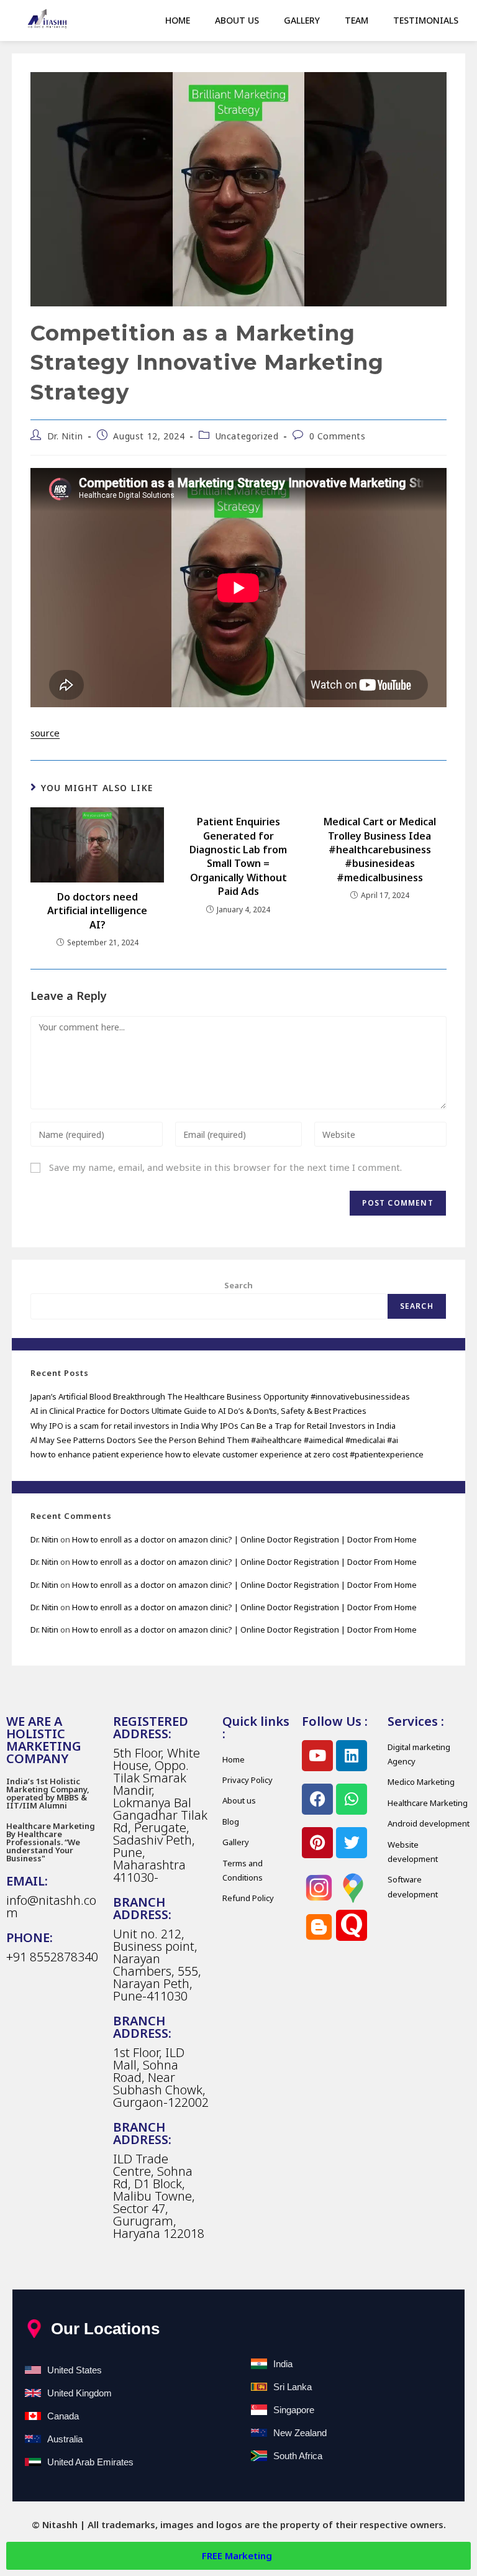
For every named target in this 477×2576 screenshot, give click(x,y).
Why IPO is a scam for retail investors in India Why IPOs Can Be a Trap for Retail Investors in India (213, 1426)
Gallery (302, 20)
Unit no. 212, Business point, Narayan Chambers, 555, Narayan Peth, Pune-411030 (157, 1965)
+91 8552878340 (52, 1957)
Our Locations (105, 2329)
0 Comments (338, 436)
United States (75, 2370)
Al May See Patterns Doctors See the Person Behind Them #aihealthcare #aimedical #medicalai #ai (214, 1440)
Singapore (294, 2410)
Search (238, 1285)
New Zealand (300, 2433)
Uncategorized (247, 436)
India (283, 2364)
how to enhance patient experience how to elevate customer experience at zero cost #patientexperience (227, 1454)
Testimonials (426, 20)
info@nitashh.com (51, 1906)
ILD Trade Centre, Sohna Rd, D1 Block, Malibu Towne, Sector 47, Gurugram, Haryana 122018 (159, 2196)
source (45, 733)
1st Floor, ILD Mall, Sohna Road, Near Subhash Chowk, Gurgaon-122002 (161, 2077)
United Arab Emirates (90, 2462)
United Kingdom (79, 2393)
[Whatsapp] (352, 1799)
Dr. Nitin (65, 436)
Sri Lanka (293, 2387)
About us (237, 20)
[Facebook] (317, 1799)
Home (178, 20)
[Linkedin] (352, 1756)
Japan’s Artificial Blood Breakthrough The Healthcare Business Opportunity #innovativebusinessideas (220, 1396)
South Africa (298, 2456)
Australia (65, 2439)
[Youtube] (317, 1756)
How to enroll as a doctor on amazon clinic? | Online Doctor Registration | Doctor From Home (244, 1539)
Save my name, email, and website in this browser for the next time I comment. (225, 1167)
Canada (63, 2416)
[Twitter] (352, 1843)
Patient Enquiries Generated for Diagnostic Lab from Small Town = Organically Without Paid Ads (238, 856)
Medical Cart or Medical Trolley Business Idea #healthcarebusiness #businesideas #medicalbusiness (380, 850)
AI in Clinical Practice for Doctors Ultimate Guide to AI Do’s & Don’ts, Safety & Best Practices (198, 1411)
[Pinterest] (317, 1843)
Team (357, 20)
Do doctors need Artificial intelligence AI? (97, 911)
